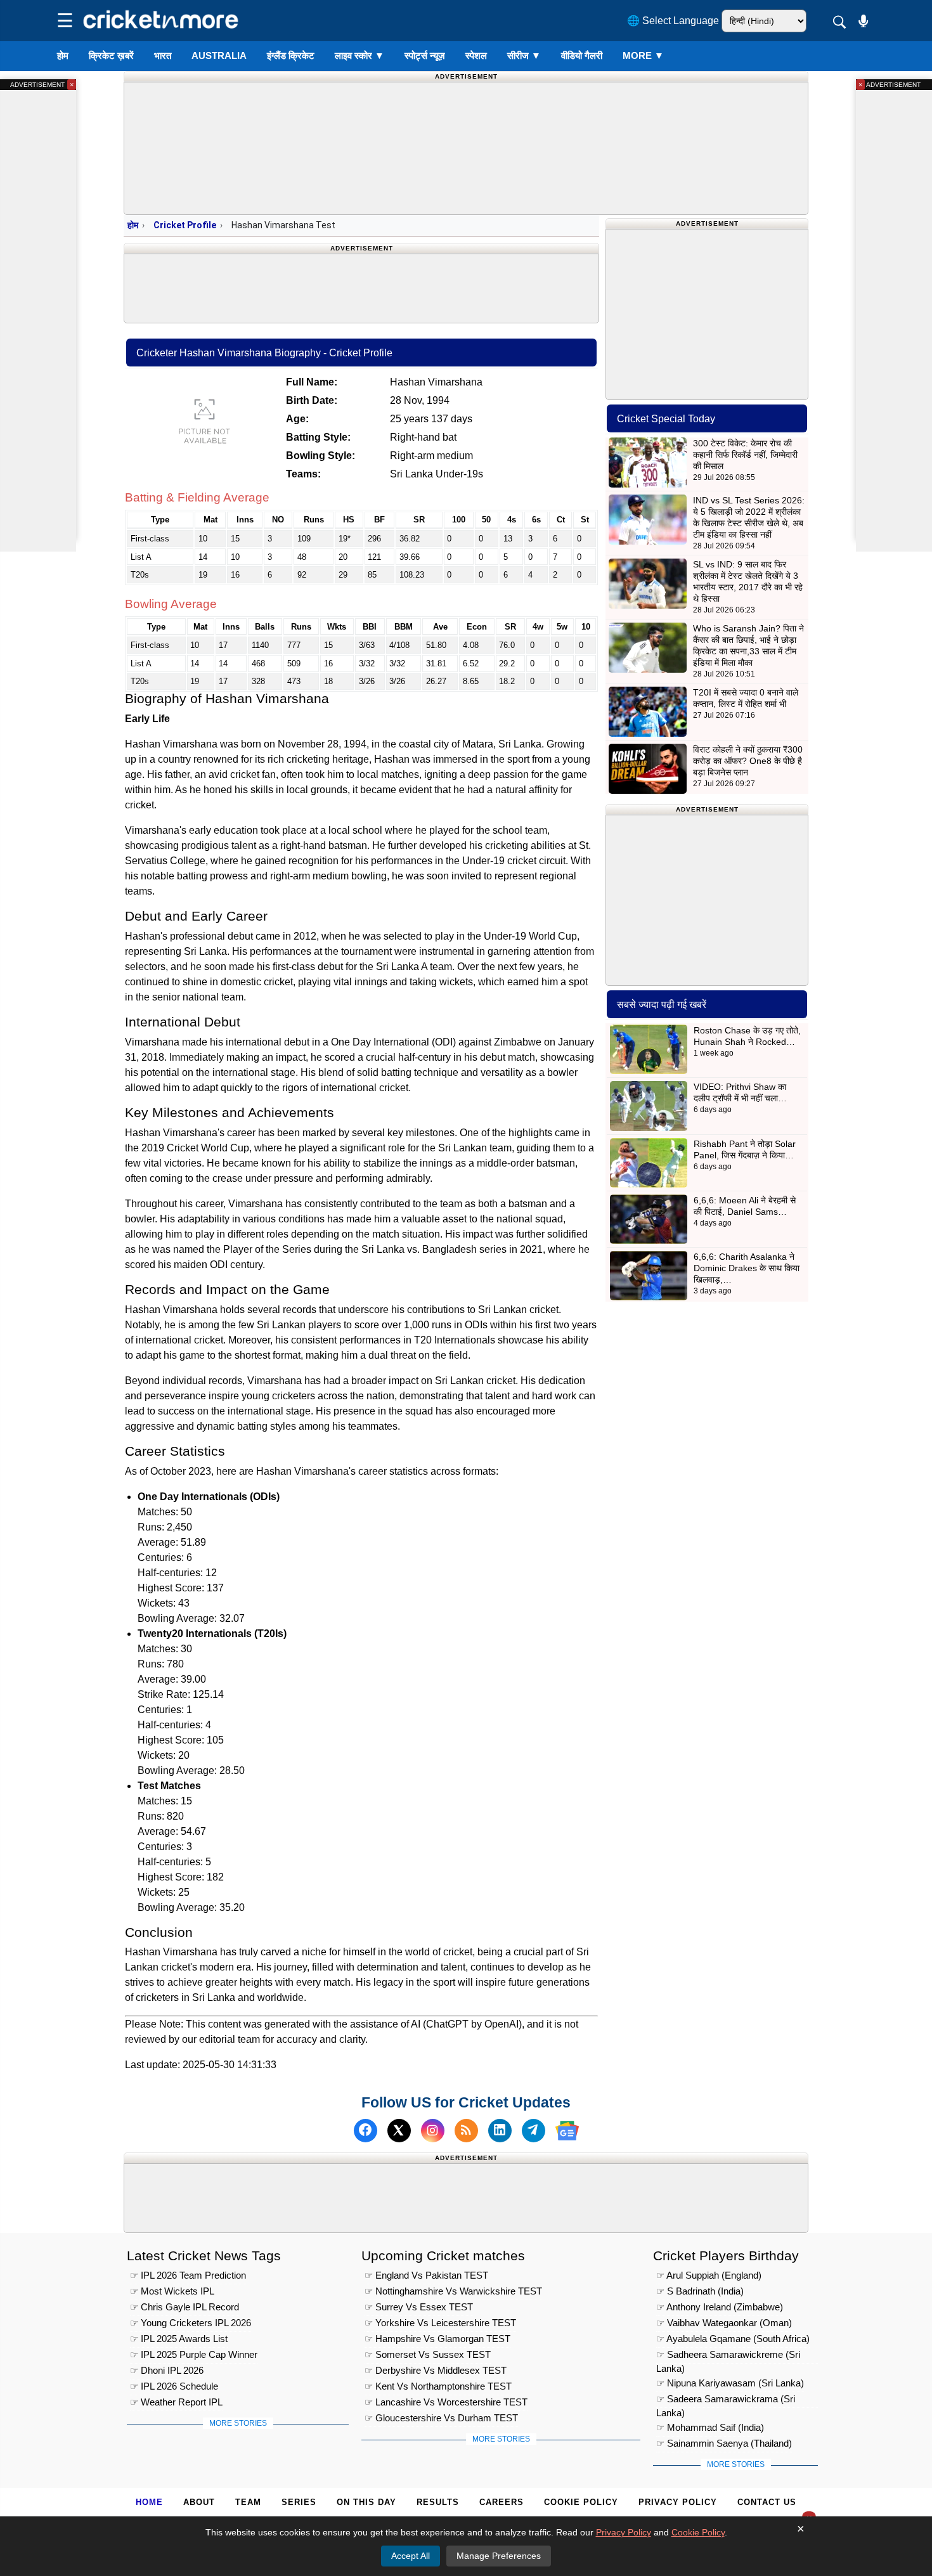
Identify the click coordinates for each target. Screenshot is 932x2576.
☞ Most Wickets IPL (172, 2291)
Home (149, 2502)
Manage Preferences (499, 2556)
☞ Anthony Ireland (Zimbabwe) (720, 2307)
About (199, 2502)
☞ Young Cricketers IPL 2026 (191, 2323)
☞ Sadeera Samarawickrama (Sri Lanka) (726, 2401)
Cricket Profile (185, 225)
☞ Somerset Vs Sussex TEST (428, 2354)
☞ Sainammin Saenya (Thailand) (724, 2443)
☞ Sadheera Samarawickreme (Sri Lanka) (728, 2356)
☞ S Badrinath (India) (700, 2291)
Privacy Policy (678, 2502)
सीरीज (524, 55)
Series (299, 2502)
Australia (219, 55)
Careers (502, 2502)
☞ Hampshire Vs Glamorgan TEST (437, 2339)
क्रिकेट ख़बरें (111, 55)
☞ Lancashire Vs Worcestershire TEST (446, 2402)
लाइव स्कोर (359, 55)
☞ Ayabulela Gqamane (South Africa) (733, 2339)
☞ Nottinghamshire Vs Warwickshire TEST (453, 2291)
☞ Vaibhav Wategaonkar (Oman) (724, 2323)
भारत (163, 55)
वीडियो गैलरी (582, 55)
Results (438, 2502)
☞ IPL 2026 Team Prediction (188, 2275)
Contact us (767, 2502)
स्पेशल (476, 55)
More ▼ (643, 55)
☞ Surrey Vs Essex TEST (419, 2307)
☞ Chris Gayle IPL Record (184, 2307)
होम (63, 55)
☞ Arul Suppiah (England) (709, 2275)
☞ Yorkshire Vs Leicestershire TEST (440, 2323)
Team (248, 2502)
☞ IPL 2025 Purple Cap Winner (194, 2354)
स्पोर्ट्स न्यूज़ (425, 55)
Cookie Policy (581, 2502)
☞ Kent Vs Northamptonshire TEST (438, 2386)
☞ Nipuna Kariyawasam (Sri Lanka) (730, 2383)
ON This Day (366, 2502)
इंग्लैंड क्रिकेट (291, 55)
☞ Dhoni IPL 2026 (167, 2370)
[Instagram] (433, 2131)
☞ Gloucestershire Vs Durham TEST (441, 2418)
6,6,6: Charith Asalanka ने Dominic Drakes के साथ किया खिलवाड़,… (747, 1268)
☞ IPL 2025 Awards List (179, 2339)
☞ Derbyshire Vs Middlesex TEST (436, 2370)
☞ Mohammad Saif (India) (710, 2427)
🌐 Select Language (673, 21)
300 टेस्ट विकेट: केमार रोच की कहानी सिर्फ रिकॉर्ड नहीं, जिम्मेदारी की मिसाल (745, 455)
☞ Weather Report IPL (176, 2402)
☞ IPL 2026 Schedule (174, 2386)
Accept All (411, 2556)
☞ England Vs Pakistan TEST (426, 2275)
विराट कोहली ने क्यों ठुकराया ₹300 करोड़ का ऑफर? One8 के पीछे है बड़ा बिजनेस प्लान (748, 761)
